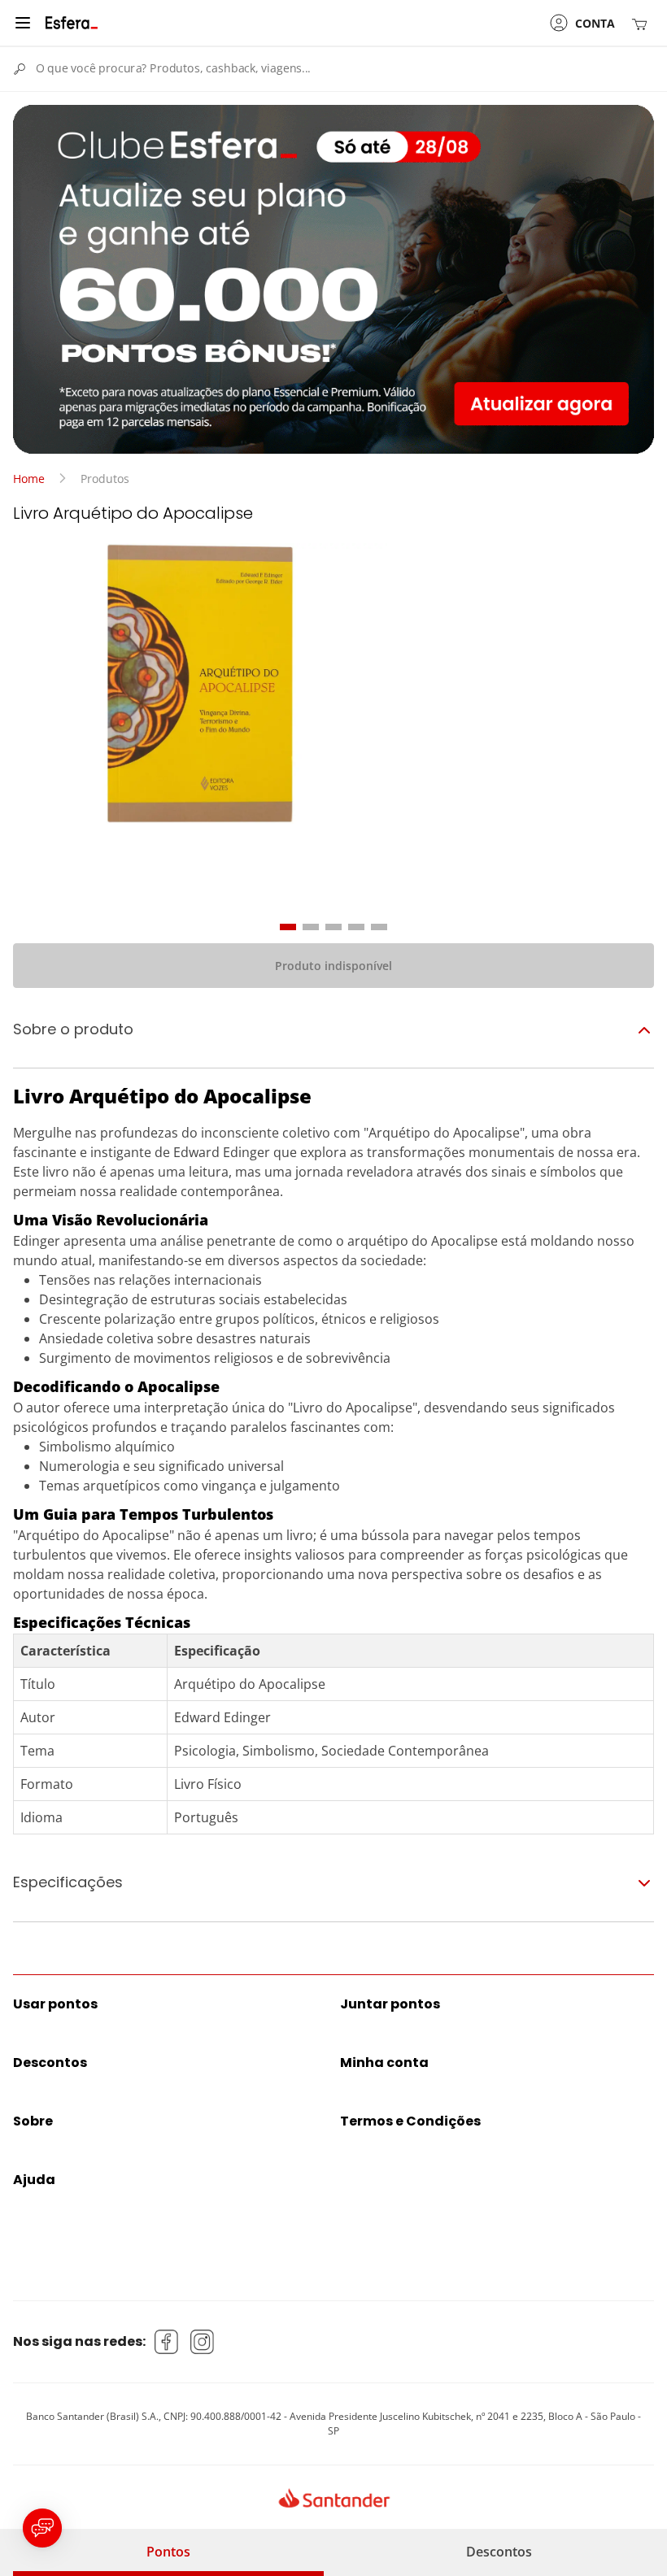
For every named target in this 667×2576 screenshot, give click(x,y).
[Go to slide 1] (288, 927)
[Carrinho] (643, 23)
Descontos (499, 2552)
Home (29, 479)
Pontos (168, 2552)
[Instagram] (203, 2342)
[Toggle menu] (23, 23)
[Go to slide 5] (379, 927)
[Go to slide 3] (333, 927)
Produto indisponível (333, 966)
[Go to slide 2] (311, 927)
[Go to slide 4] (356, 927)
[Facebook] (167, 2342)
